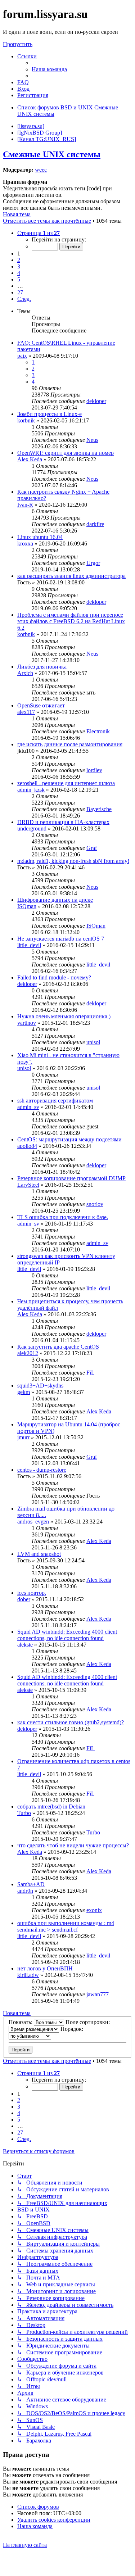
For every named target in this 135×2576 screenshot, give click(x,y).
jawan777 (98, 1994)
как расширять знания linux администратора (71, 576)
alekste (25, 1645)
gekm (24, 1392)
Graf (92, 848)
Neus (92, 440)
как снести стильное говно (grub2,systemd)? (71, 1722)
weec (41, 170)
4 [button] (19, 273)
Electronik (98, 731)
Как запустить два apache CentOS (58, 1347)
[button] (39, 233)
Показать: (21, 2022)
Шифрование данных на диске (55, 900)
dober (24, 1599)
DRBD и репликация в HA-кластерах (63, 822)
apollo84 (27, 1146)
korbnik (26, 420)
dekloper (96, 401)
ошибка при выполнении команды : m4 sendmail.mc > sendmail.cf (66, 1926)
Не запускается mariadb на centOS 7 (61, 939)
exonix (94, 1910)
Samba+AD (31, 1884)
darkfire (95, 524)
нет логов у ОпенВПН (45, 1968)
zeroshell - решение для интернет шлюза (66, 783)
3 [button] (19, 266)
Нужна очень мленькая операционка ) (64, 1016)
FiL (91, 1373)
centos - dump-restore (42, 1470)
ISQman (27, 906)
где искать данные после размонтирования (70, 744)
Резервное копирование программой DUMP (71, 1178)
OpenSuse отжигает (41, 705)
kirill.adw (28, 1975)
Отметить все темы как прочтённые (47, 221)
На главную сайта (25, 2545)
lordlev (94, 770)
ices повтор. (32, 1593)
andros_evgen (33, 1522)
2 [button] (19, 260)
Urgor (93, 563)
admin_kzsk (31, 790)
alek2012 (28, 1353)
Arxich (25, 673)
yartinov (27, 1023)
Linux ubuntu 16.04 (40, 537)
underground (32, 829)
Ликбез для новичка (42, 667)
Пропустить (18, 44)
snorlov (95, 1204)
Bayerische (99, 809)
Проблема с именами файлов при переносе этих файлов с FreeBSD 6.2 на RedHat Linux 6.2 (71, 621)
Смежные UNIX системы (52, 154)
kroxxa (25, 544)
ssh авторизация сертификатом (55, 1101)
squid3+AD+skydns (40, 1386)
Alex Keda (30, 459)
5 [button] (19, 279)
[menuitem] (49, 69)
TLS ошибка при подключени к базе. (63, 1217)
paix (22, 356)
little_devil (29, 945)
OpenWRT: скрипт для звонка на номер (66, 453)
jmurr (23, 1437)
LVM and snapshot (39, 1554)
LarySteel (28, 1185)
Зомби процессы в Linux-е (49, 414)
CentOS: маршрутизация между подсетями (69, 1139)
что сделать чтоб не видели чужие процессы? (73, 1845)
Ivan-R (25, 505)
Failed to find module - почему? (54, 977)
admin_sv (28, 1107)
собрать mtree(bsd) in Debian (51, 1807)
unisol (93, 1042)
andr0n (25, 1891)
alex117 (26, 712)
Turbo (24, 1813)
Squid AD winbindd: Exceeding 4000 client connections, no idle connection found (67, 1635)
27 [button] (20, 292)
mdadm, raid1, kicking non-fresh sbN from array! (73, 861)
